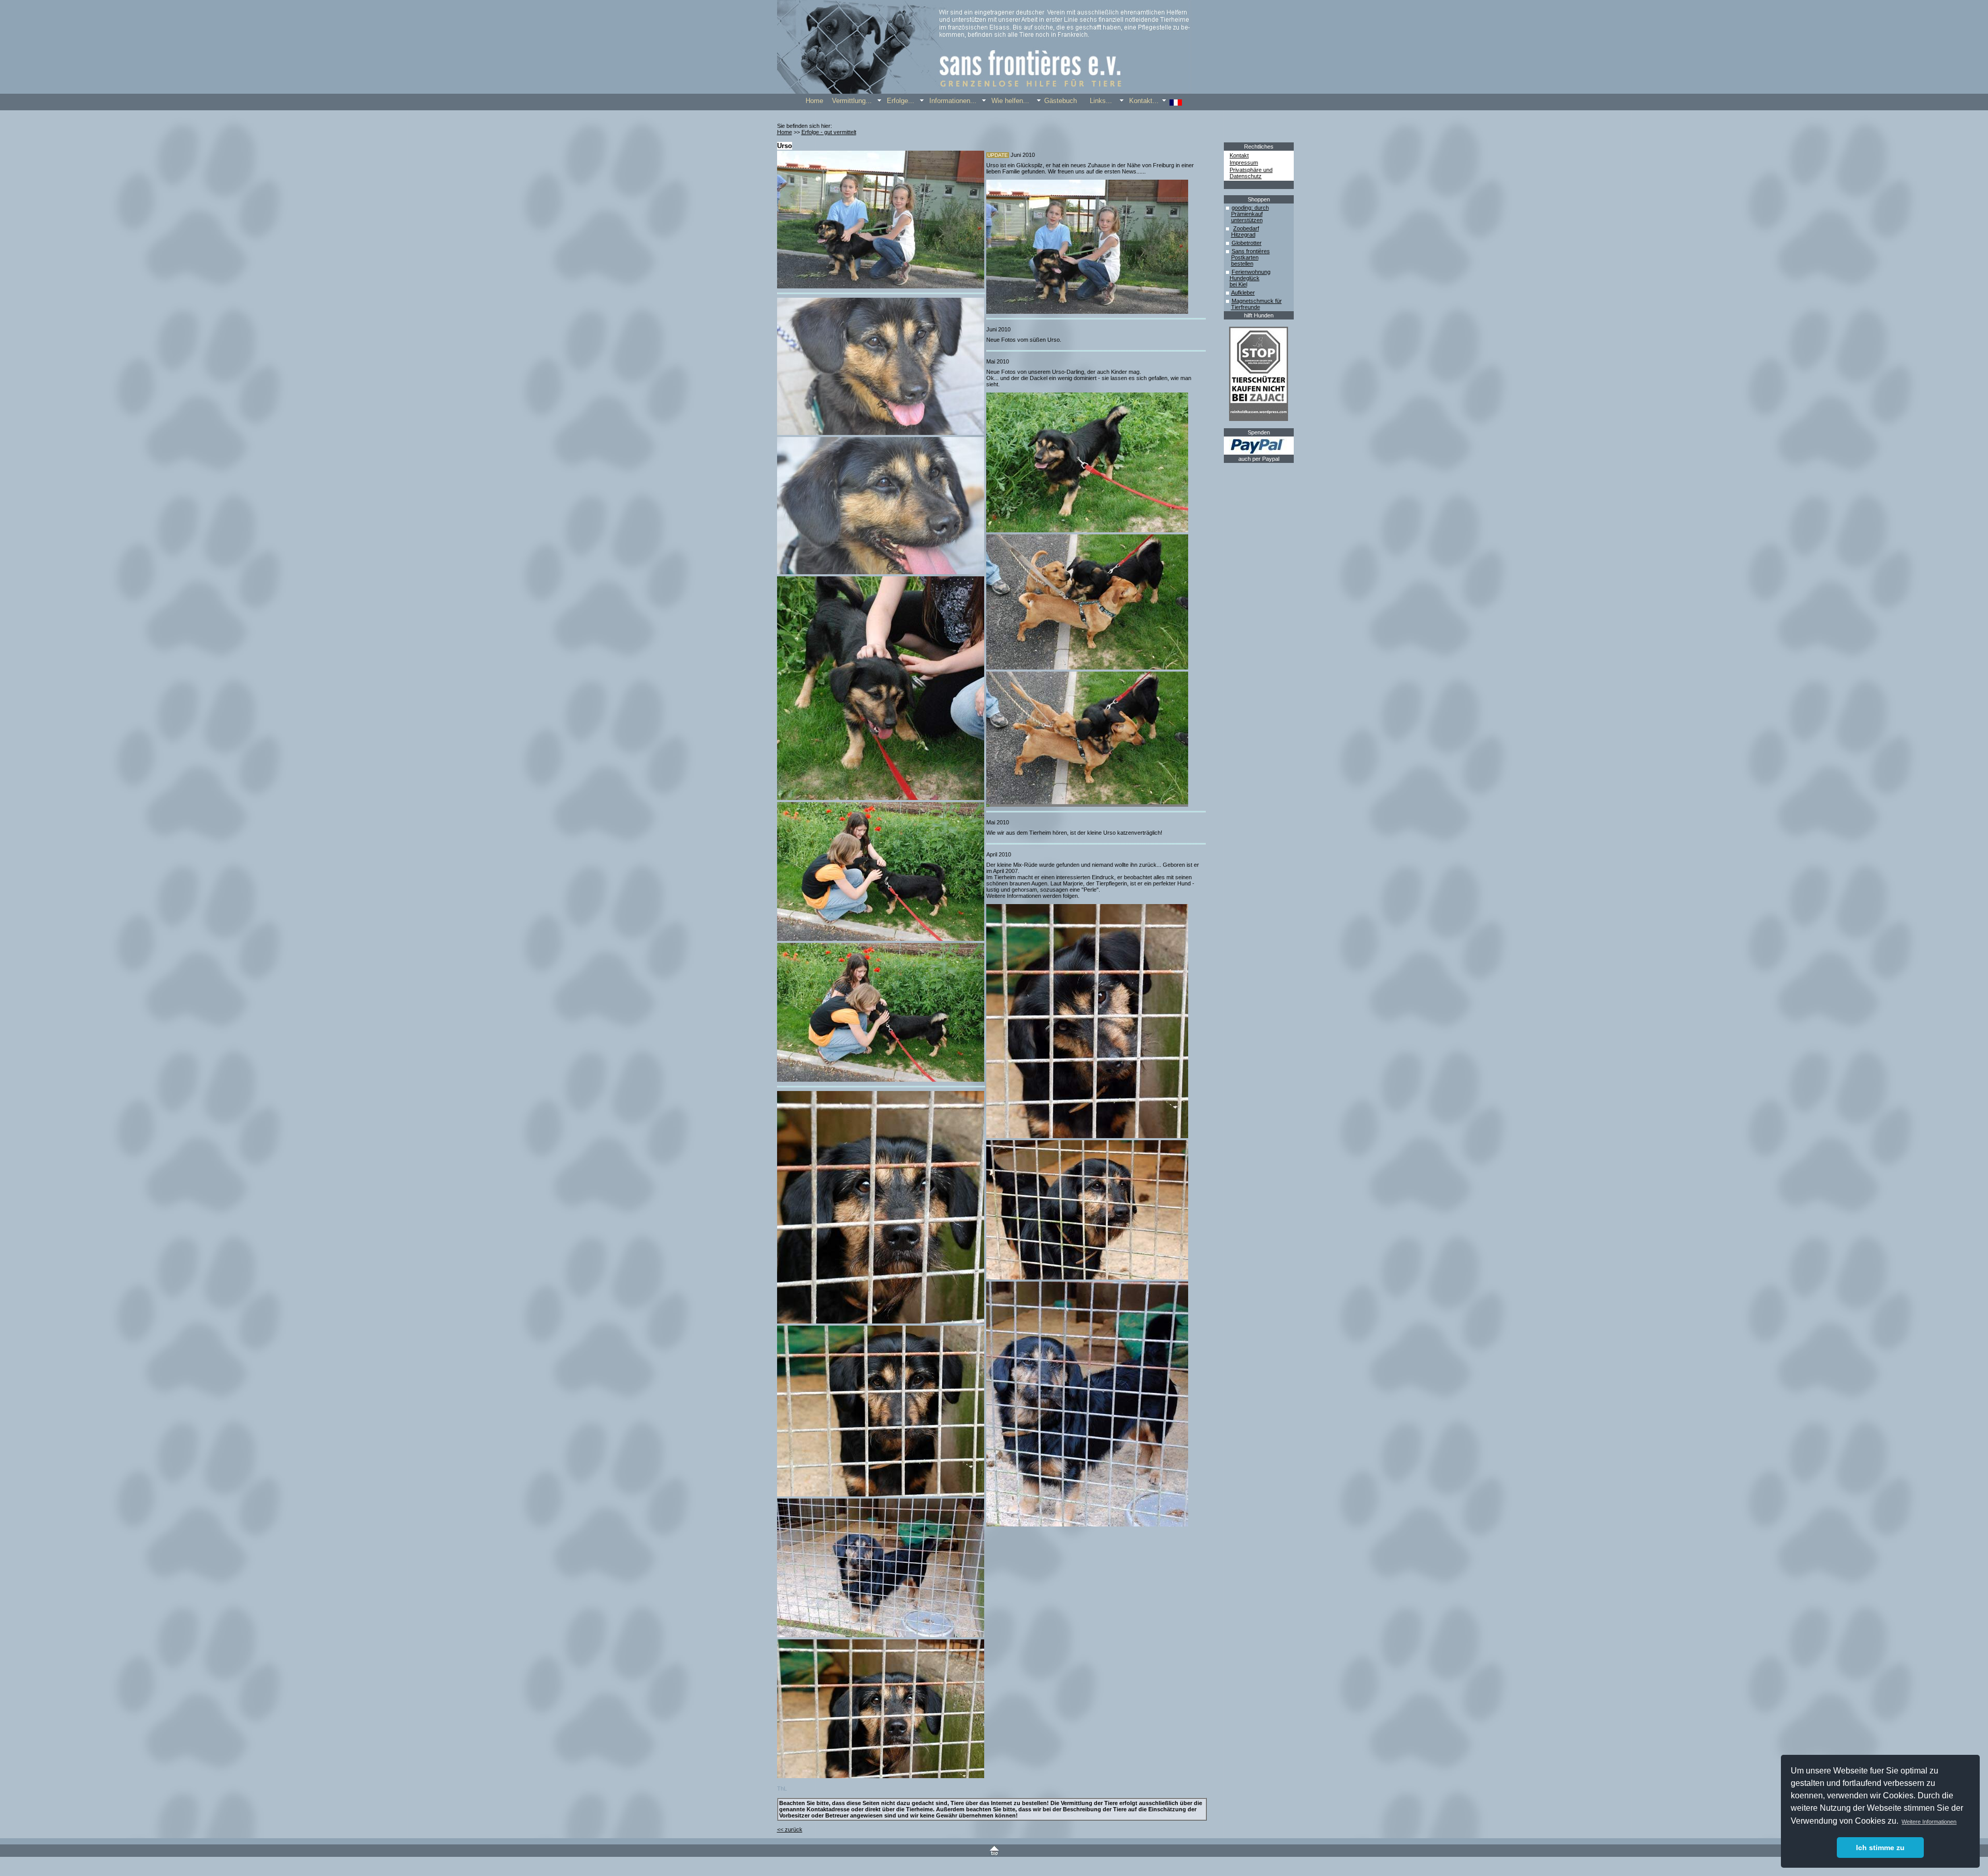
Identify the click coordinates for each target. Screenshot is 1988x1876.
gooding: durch (1250, 208)
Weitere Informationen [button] (1929, 1822)
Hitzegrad (1243, 235)
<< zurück (790, 1829)
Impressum (1244, 163)
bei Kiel (1238, 284)
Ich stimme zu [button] (1880, 1848)
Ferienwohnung (1251, 272)
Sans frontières (1251, 251)
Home (785, 132)
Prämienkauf (1247, 214)
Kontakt (1239, 155)
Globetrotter (1247, 243)
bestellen (1242, 264)
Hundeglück (1245, 278)
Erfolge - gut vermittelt (829, 132)
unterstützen (1247, 220)
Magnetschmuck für (1257, 301)
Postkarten (1245, 257)
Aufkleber (1243, 293)
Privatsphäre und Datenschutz (1251, 173)
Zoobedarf (1246, 228)
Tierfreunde (1246, 307)
